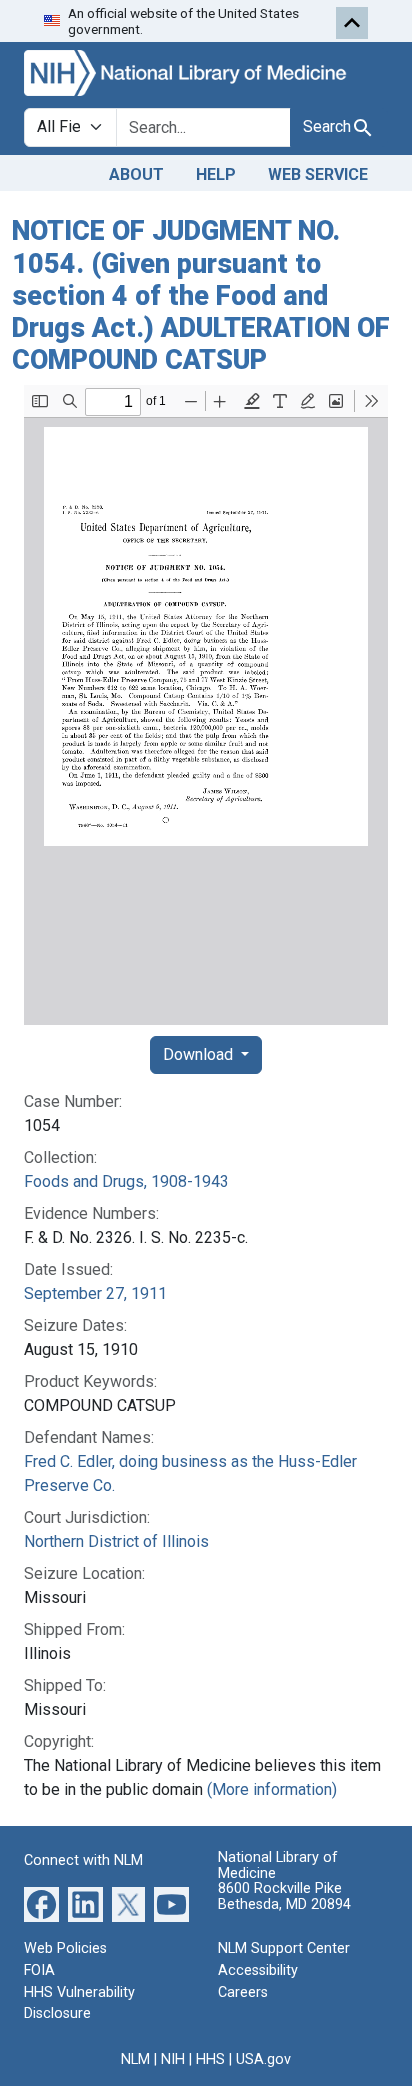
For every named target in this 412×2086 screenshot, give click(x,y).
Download (200, 1054)
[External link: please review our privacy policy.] (41, 1903)
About (136, 174)
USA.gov (263, 2059)
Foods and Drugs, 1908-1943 (126, 1181)
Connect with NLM (83, 1860)
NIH (173, 2059)
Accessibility (258, 1970)
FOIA (39, 1970)
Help (216, 174)
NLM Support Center (284, 1948)
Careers (243, 1992)
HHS (210, 2059)
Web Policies (65, 1948)
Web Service (318, 174)
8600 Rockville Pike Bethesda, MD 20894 (284, 1896)
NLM (135, 2059)
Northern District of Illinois (116, 1541)
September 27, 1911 (95, 1293)
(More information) (272, 1789)
